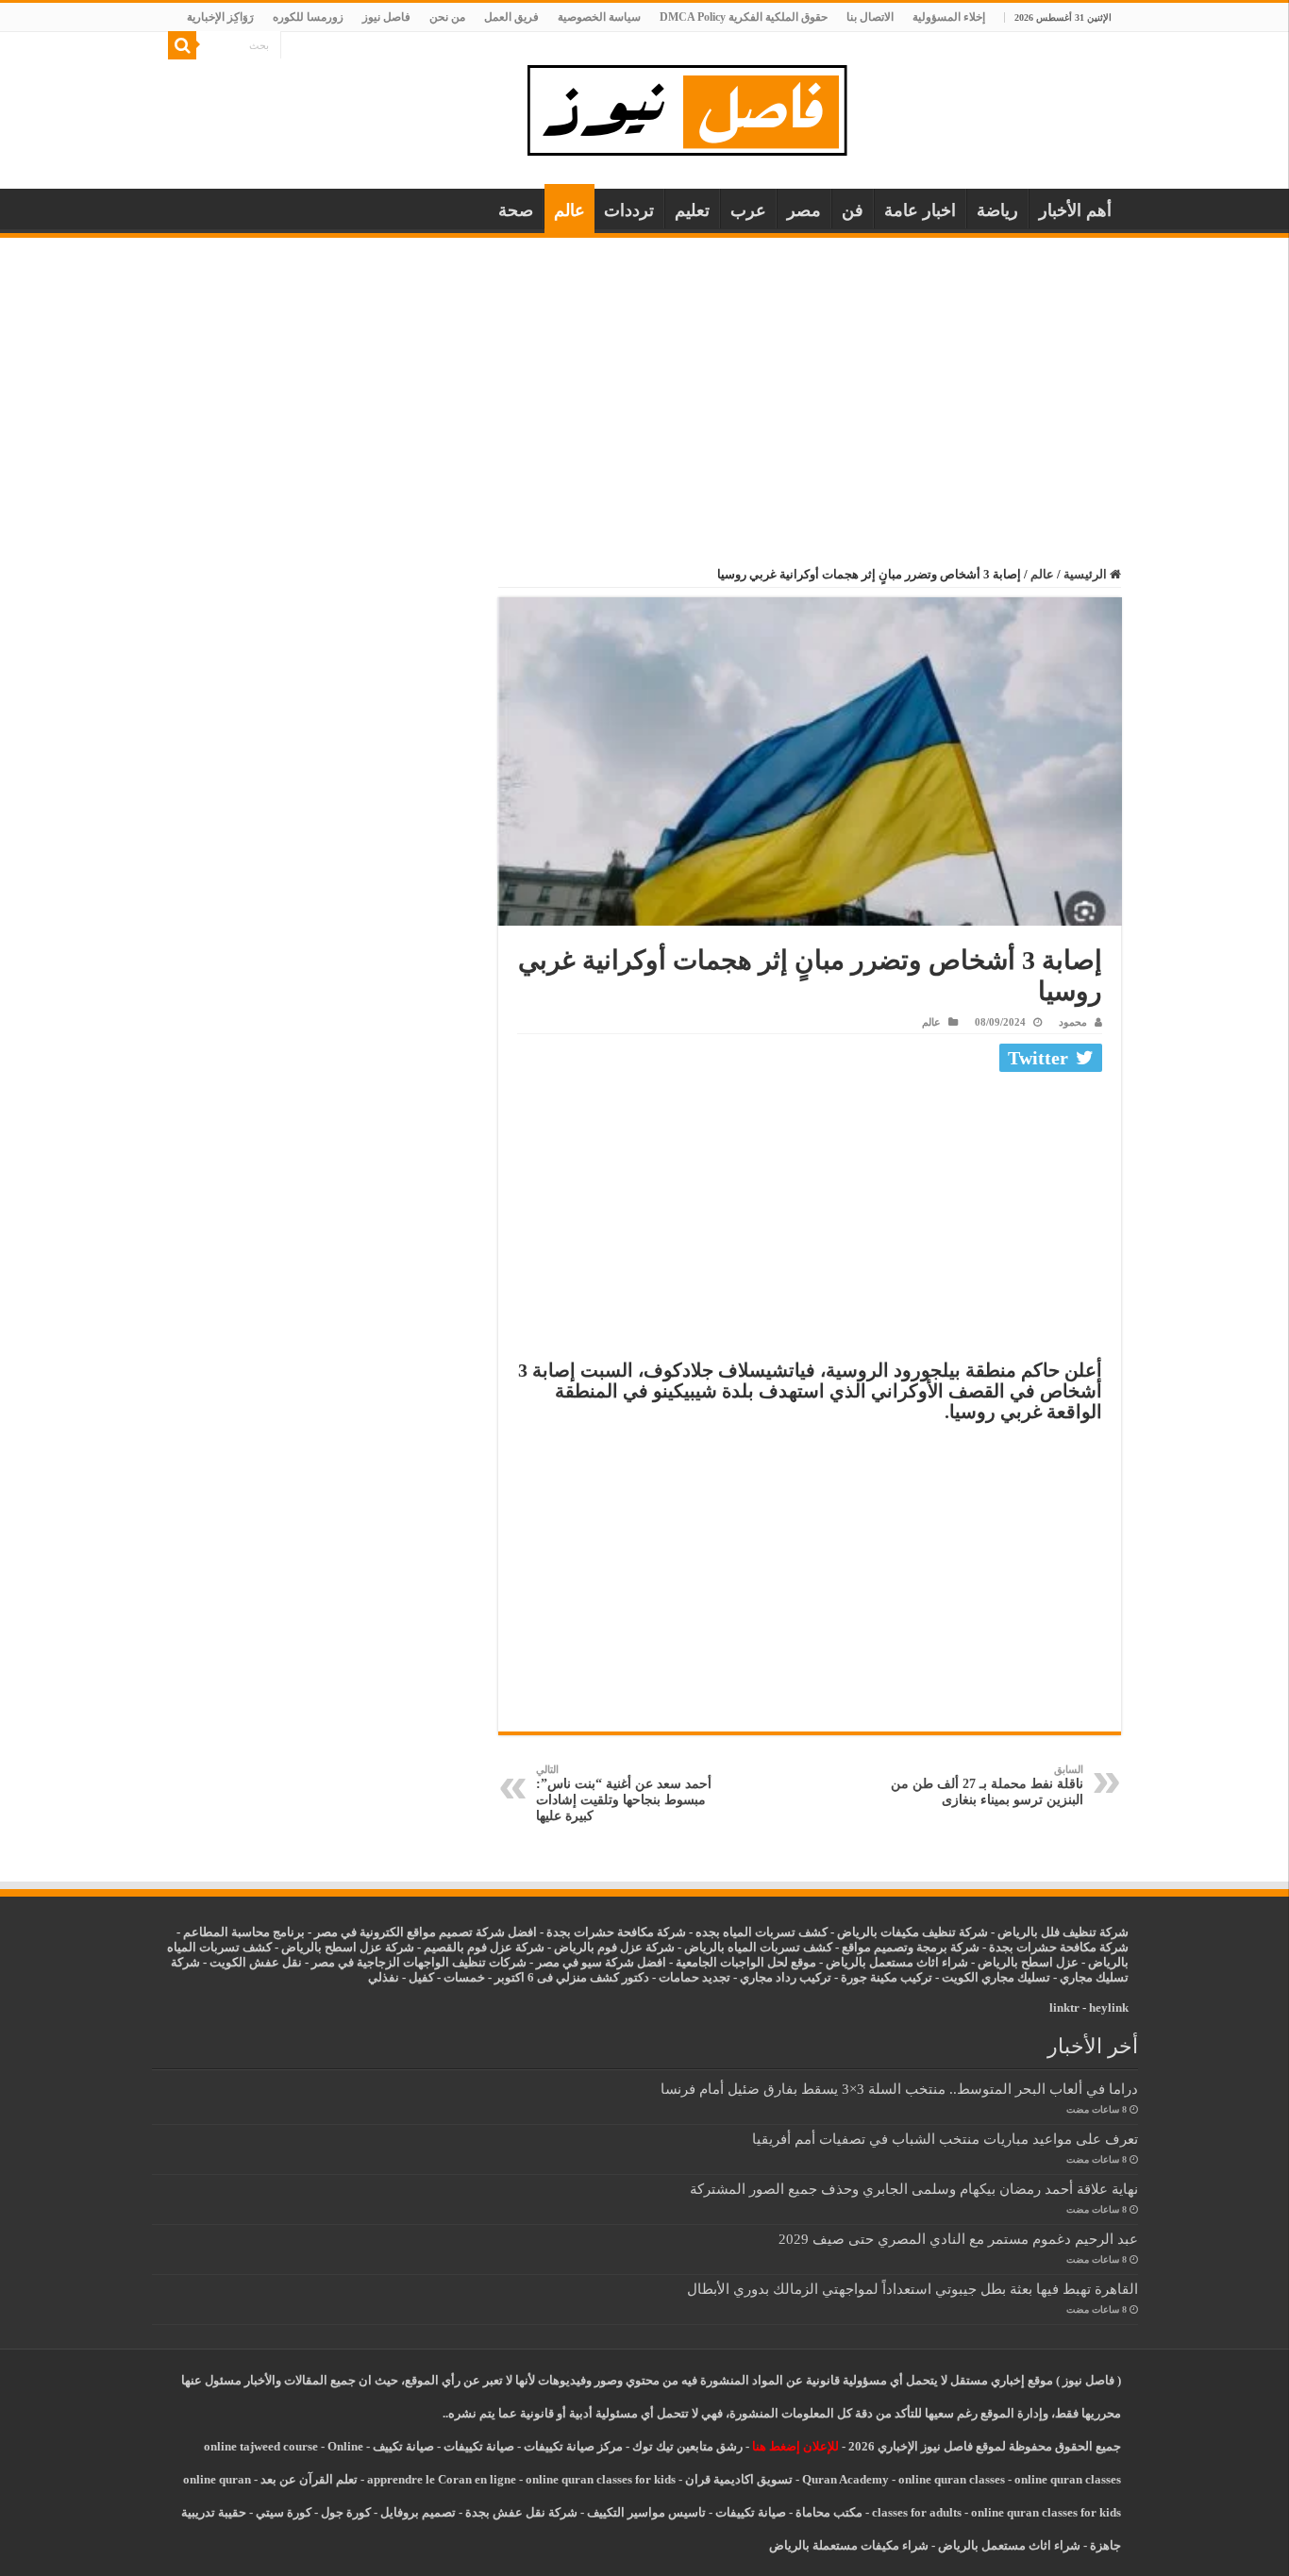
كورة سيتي (282, 2512)
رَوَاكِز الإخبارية (220, 17)
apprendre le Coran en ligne (442, 2479)
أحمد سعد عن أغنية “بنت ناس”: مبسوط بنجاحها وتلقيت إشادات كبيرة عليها (624, 1793)
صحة (516, 210)
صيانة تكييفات (479, 2446)
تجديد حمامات (695, 1977)
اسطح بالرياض (1017, 1962)
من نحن (447, 17)
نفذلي (384, 1977)
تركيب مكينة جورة (887, 1977)
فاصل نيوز (386, 17)
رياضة (997, 210)
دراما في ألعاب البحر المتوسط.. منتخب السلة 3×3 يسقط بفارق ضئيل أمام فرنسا (899, 2089)
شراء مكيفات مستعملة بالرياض (849, 2545)
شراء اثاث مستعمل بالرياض (897, 1962)
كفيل (421, 1977)
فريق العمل (511, 17)
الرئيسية (1087, 574)
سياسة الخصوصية (599, 17)
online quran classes (952, 2479)
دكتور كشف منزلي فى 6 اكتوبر (572, 1977)
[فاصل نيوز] (697, 106)
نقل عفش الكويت (256, 1962)
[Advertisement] (644, 379)
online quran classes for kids (601, 2479)
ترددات (629, 210)
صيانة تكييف (403, 2446)
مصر (804, 210)
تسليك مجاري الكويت (996, 1977)
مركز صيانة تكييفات (573, 2446)
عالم (569, 210)
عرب (748, 210)
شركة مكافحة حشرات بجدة (1059, 1947)
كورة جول (344, 2512)
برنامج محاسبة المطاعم (244, 1932)
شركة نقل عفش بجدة (521, 2512)
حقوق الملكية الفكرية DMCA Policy (744, 17)
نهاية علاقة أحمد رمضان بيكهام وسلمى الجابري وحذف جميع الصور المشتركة (914, 2189)
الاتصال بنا (870, 17)
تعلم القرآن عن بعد (309, 2479)
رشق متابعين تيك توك (687, 2446)
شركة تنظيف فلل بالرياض (1063, 1932)
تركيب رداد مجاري (786, 1977)
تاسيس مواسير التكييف (646, 2512)
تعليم (692, 210)
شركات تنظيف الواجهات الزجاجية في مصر (419, 1962)
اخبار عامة (920, 210)
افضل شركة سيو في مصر (601, 1962)
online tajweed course (261, 2446)
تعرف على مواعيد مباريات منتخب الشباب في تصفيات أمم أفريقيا (945, 2139)
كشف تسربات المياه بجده (762, 1932)
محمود (1073, 1022)
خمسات (464, 1977)
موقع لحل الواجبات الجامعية (746, 1962)
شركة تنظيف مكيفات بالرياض (912, 1932)
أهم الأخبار (1075, 210)
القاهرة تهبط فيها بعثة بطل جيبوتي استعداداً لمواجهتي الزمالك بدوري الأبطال (912, 2289)
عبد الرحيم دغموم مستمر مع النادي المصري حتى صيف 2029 (958, 2239)
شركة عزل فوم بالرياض (614, 1947)
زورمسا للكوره (308, 17)
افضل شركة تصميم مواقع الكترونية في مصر (426, 1932)
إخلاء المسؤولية (949, 17)
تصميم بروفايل (418, 2512)
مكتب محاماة (829, 2512)
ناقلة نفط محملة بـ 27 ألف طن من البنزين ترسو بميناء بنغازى (987, 1785)
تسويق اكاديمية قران (739, 2479)
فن (853, 210)
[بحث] (182, 45)
